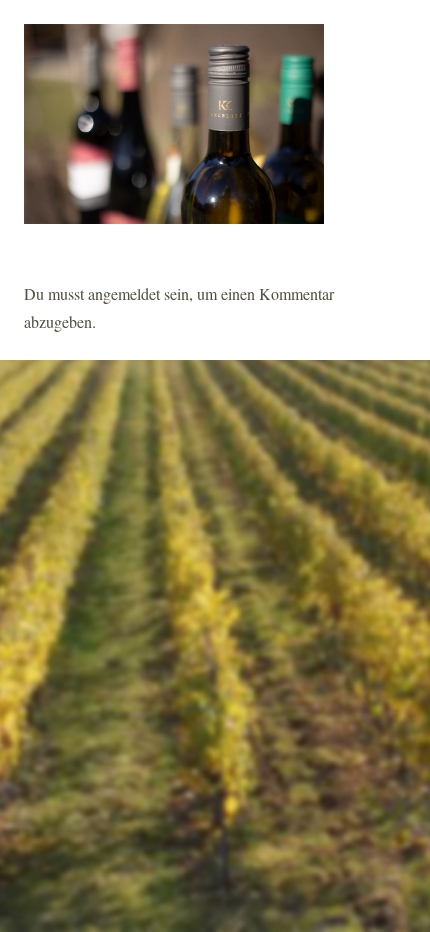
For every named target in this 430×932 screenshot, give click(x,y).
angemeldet (124, 293)
